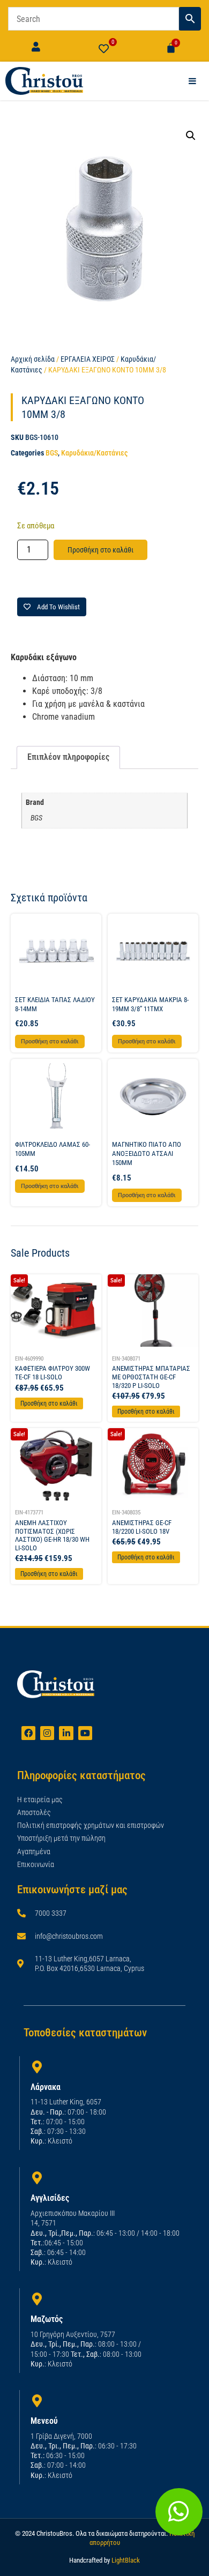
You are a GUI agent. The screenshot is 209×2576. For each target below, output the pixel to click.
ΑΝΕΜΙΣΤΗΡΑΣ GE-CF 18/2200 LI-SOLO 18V (142, 1527)
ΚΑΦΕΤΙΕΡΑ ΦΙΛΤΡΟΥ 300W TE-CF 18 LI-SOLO (53, 1373)
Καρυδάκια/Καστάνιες (94, 453)
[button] (191, 136)
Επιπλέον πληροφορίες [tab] (68, 757)
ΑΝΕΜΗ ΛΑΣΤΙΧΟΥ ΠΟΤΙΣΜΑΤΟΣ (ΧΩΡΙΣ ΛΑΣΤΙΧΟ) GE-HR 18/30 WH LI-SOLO (52, 1535)
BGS (52, 453)
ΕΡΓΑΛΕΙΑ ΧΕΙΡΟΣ (88, 359)
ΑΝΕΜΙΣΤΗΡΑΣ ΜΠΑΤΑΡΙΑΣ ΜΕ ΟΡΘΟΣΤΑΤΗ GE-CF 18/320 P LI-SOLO (151, 1377)
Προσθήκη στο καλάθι (100, 550)
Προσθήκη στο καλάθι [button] (50, 1041)
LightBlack (126, 2560)
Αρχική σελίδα (33, 359)
